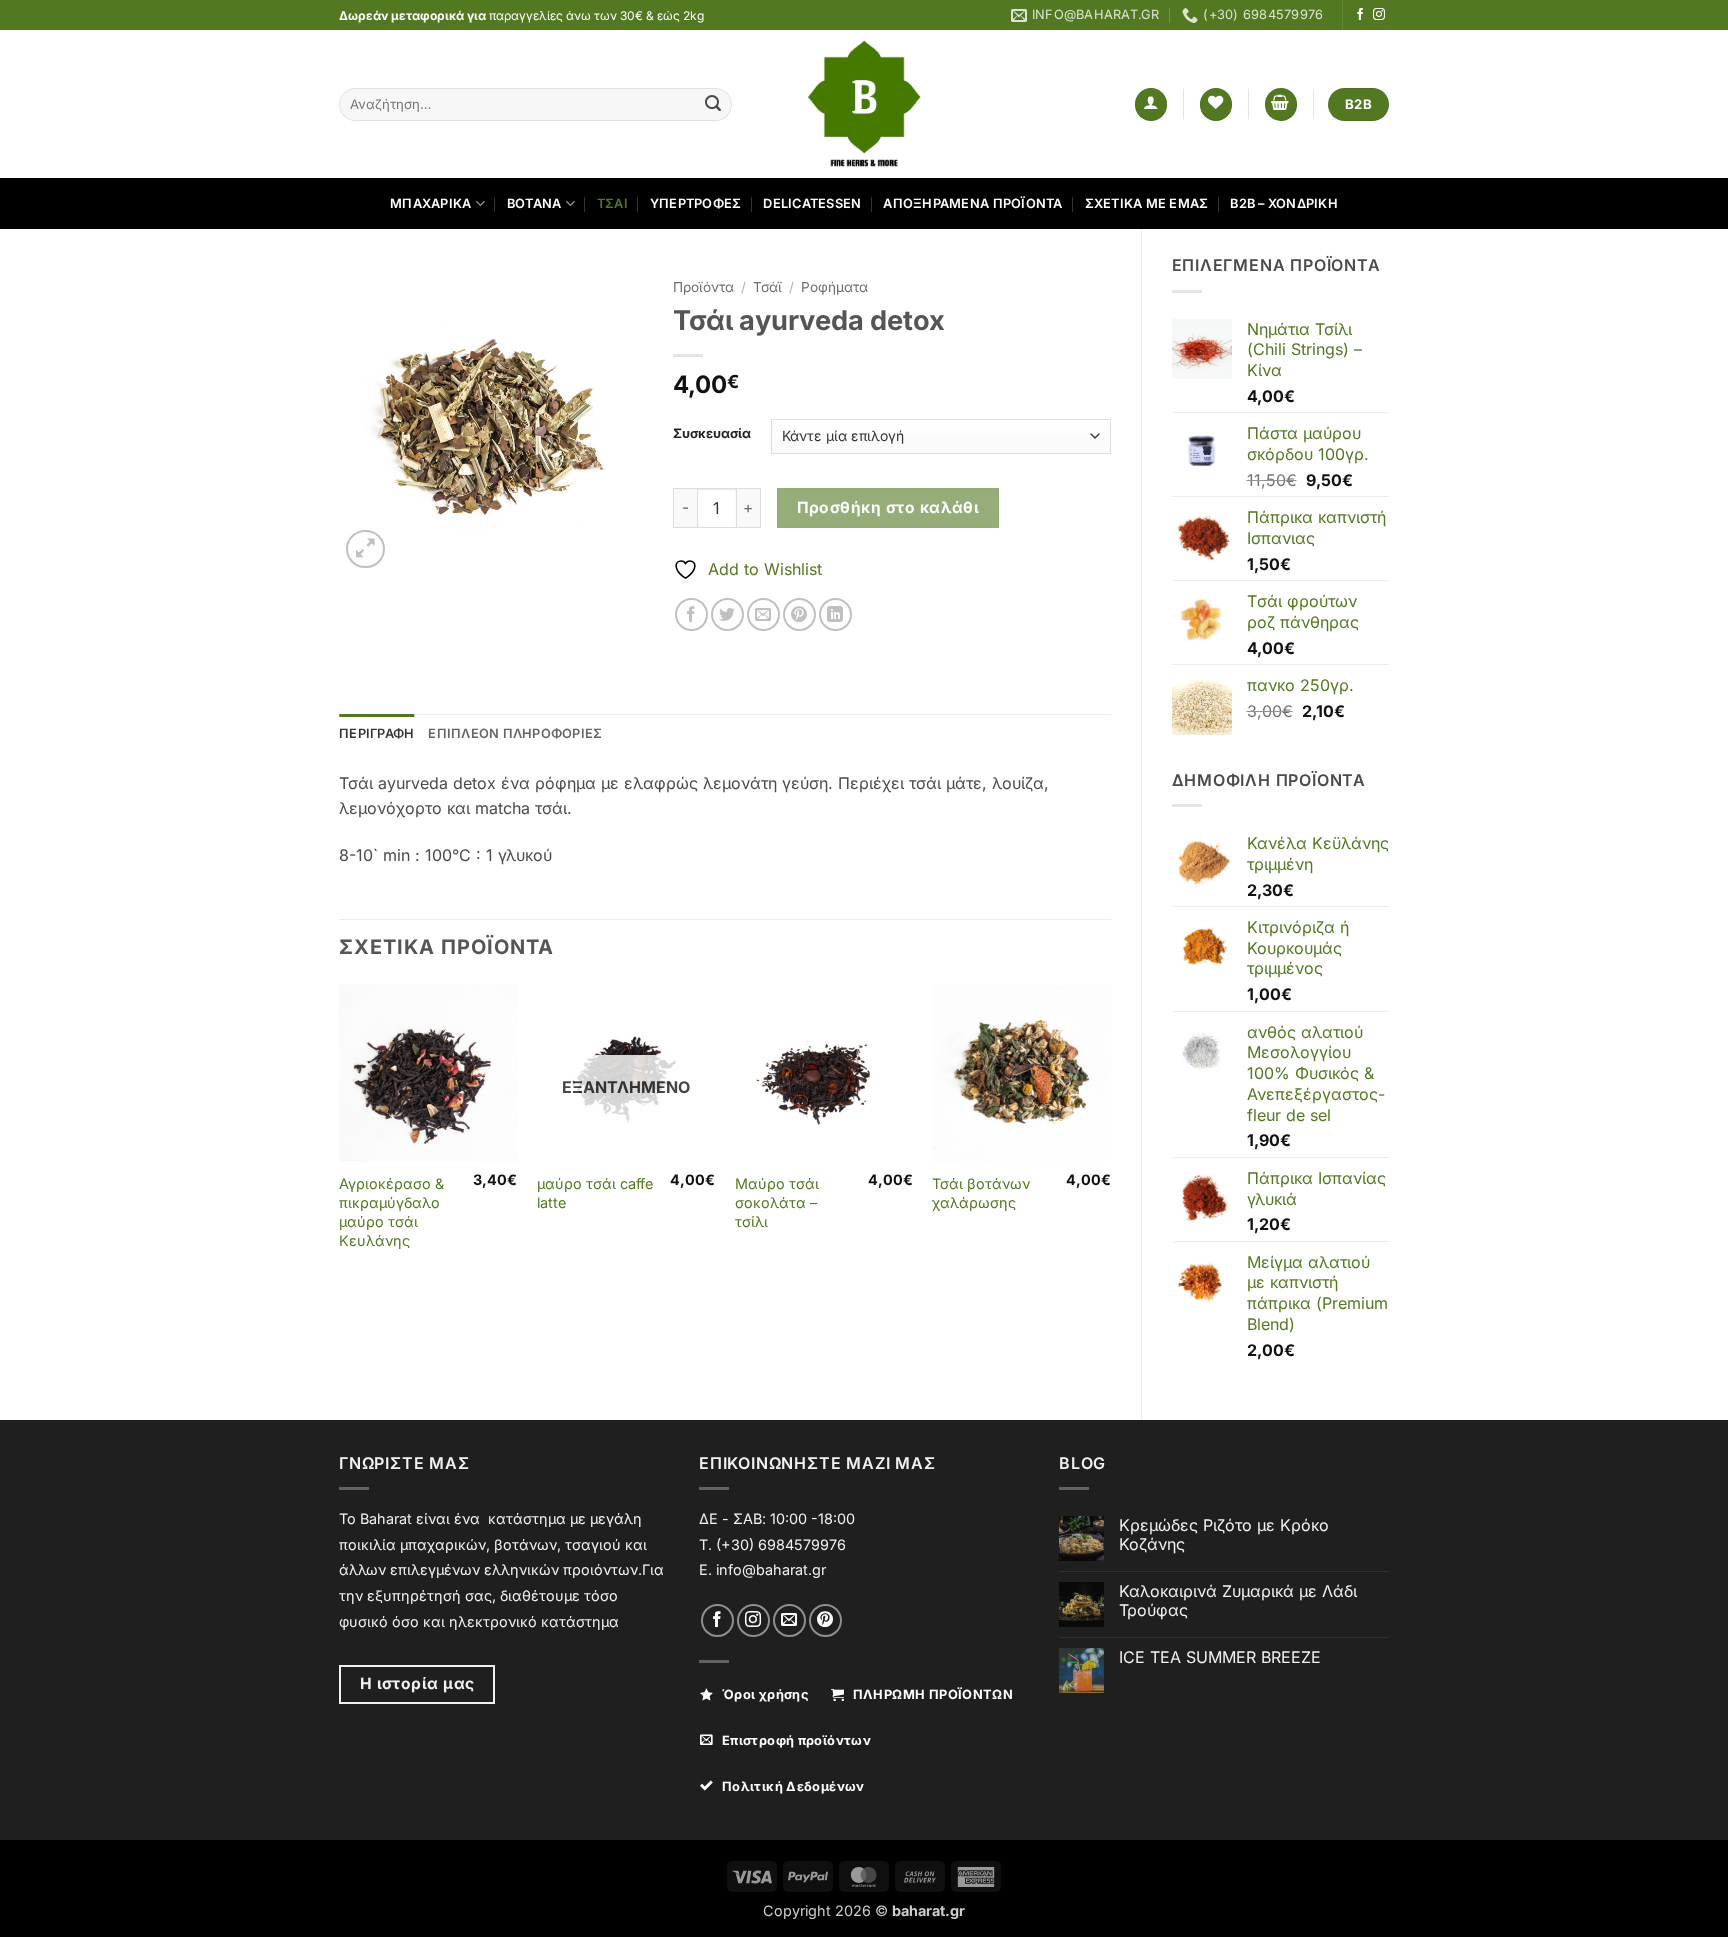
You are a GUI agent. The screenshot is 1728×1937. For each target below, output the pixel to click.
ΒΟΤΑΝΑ (534, 203)
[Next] (1110, 1136)
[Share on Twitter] (727, 614)
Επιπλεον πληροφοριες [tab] (515, 733)
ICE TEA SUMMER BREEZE (1220, 1657)
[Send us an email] (789, 1620)
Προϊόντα (703, 287)
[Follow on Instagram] (1379, 15)
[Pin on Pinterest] (799, 614)
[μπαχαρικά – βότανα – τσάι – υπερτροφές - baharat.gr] (864, 104)
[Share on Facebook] (691, 614)
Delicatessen (812, 203)
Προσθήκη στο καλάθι (888, 507)
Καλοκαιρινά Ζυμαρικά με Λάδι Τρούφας (1238, 1601)
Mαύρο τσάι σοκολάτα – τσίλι (777, 1202)
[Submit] (713, 105)
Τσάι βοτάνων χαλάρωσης (981, 1193)
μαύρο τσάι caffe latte (595, 1193)
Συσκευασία (712, 434)
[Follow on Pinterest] (825, 1620)
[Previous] (340, 1136)
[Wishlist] (1216, 104)
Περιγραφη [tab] (376, 733)
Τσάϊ (767, 287)
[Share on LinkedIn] (835, 614)
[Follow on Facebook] (1360, 15)
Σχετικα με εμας (1147, 203)
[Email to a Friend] (763, 614)
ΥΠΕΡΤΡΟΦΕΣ (696, 203)
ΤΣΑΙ (612, 203)
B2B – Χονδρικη (1284, 203)
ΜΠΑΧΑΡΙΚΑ (430, 203)
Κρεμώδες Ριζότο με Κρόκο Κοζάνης (1224, 1535)
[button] (1151, 104)
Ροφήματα (834, 287)
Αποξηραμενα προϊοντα (972, 203)
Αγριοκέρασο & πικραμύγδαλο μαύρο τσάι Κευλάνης (391, 1211)
